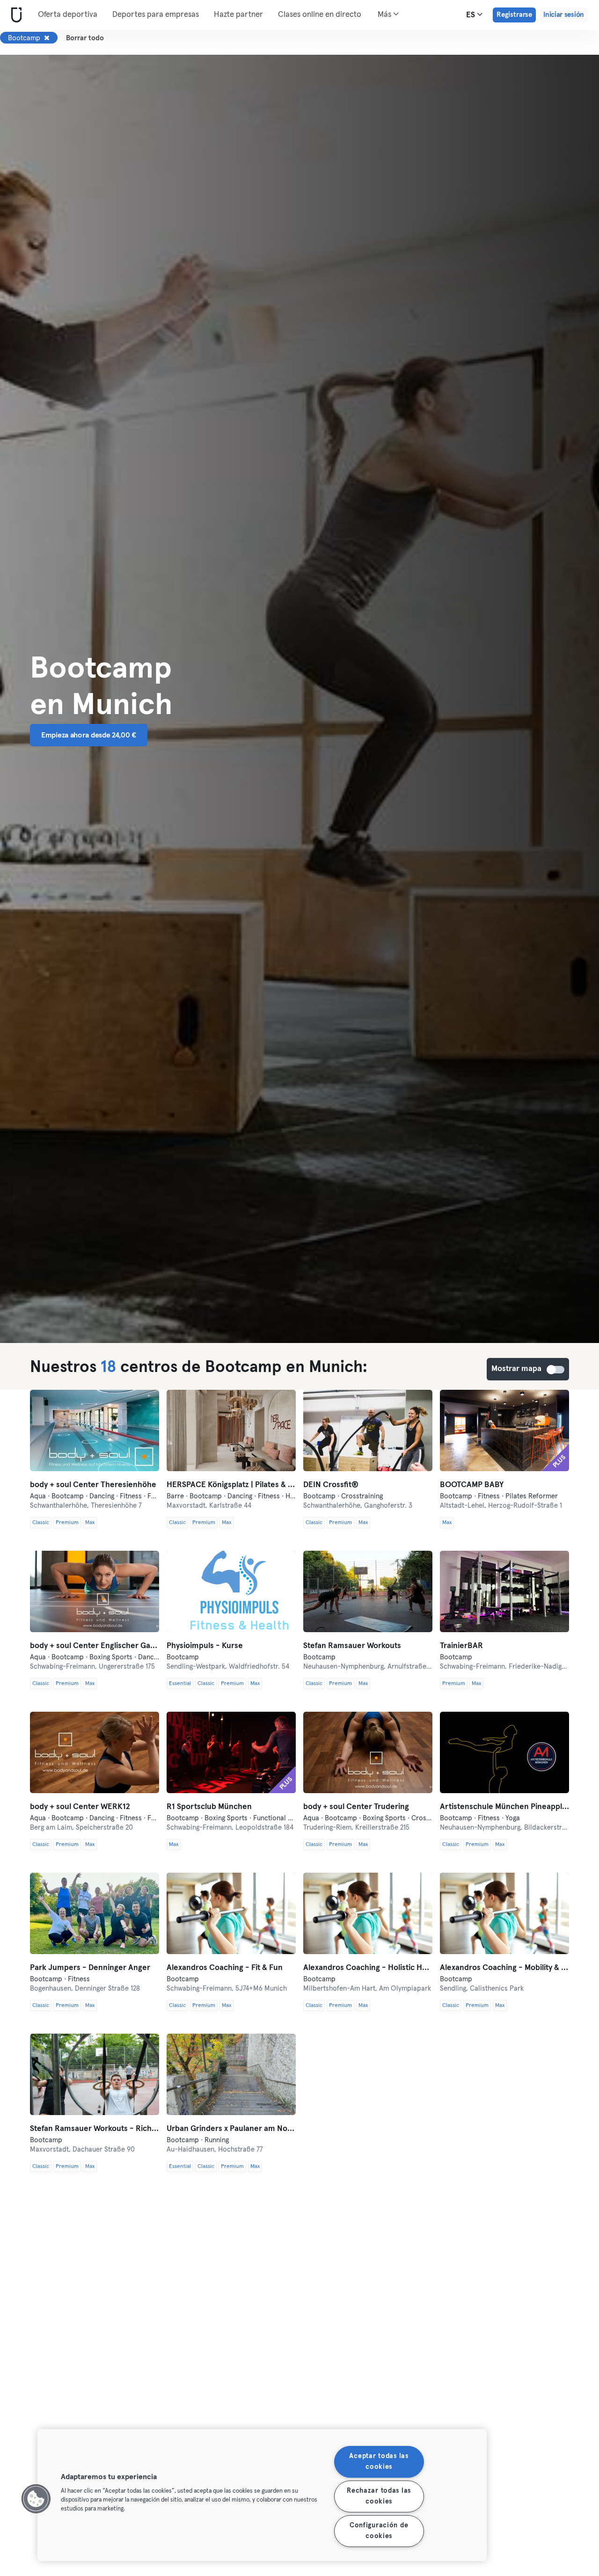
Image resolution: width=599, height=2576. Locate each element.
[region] (262, 2495)
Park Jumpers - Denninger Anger (90, 1968)
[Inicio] (15, 15)
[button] (36, 2499)
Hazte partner (238, 15)
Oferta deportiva (68, 15)
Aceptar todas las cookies (379, 2462)
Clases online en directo (320, 15)
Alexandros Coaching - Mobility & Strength (504, 1968)
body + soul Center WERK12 (80, 1807)
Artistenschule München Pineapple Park (504, 1807)
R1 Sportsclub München (209, 1807)
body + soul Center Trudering (356, 1807)
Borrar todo (85, 38)
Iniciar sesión (564, 15)
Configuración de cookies (379, 2531)
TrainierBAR (461, 1646)
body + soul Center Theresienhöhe (93, 1485)
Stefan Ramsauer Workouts (352, 1646)
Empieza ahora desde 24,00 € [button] (89, 735)
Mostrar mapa (556, 1370)
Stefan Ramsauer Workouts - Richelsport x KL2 (95, 2129)
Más (385, 15)
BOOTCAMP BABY (472, 1485)
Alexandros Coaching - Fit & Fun (225, 1968)
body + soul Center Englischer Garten (95, 1646)
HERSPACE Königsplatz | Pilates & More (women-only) (231, 1485)
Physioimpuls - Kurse (205, 1646)
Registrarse (514, 15)
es (471, 15)
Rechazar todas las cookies (379, 2496)
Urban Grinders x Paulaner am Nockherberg (231, 2129)
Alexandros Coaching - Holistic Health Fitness (368, 1968)
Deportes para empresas (156, 15)
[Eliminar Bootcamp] (47, 38)
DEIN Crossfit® (331, 1485)
